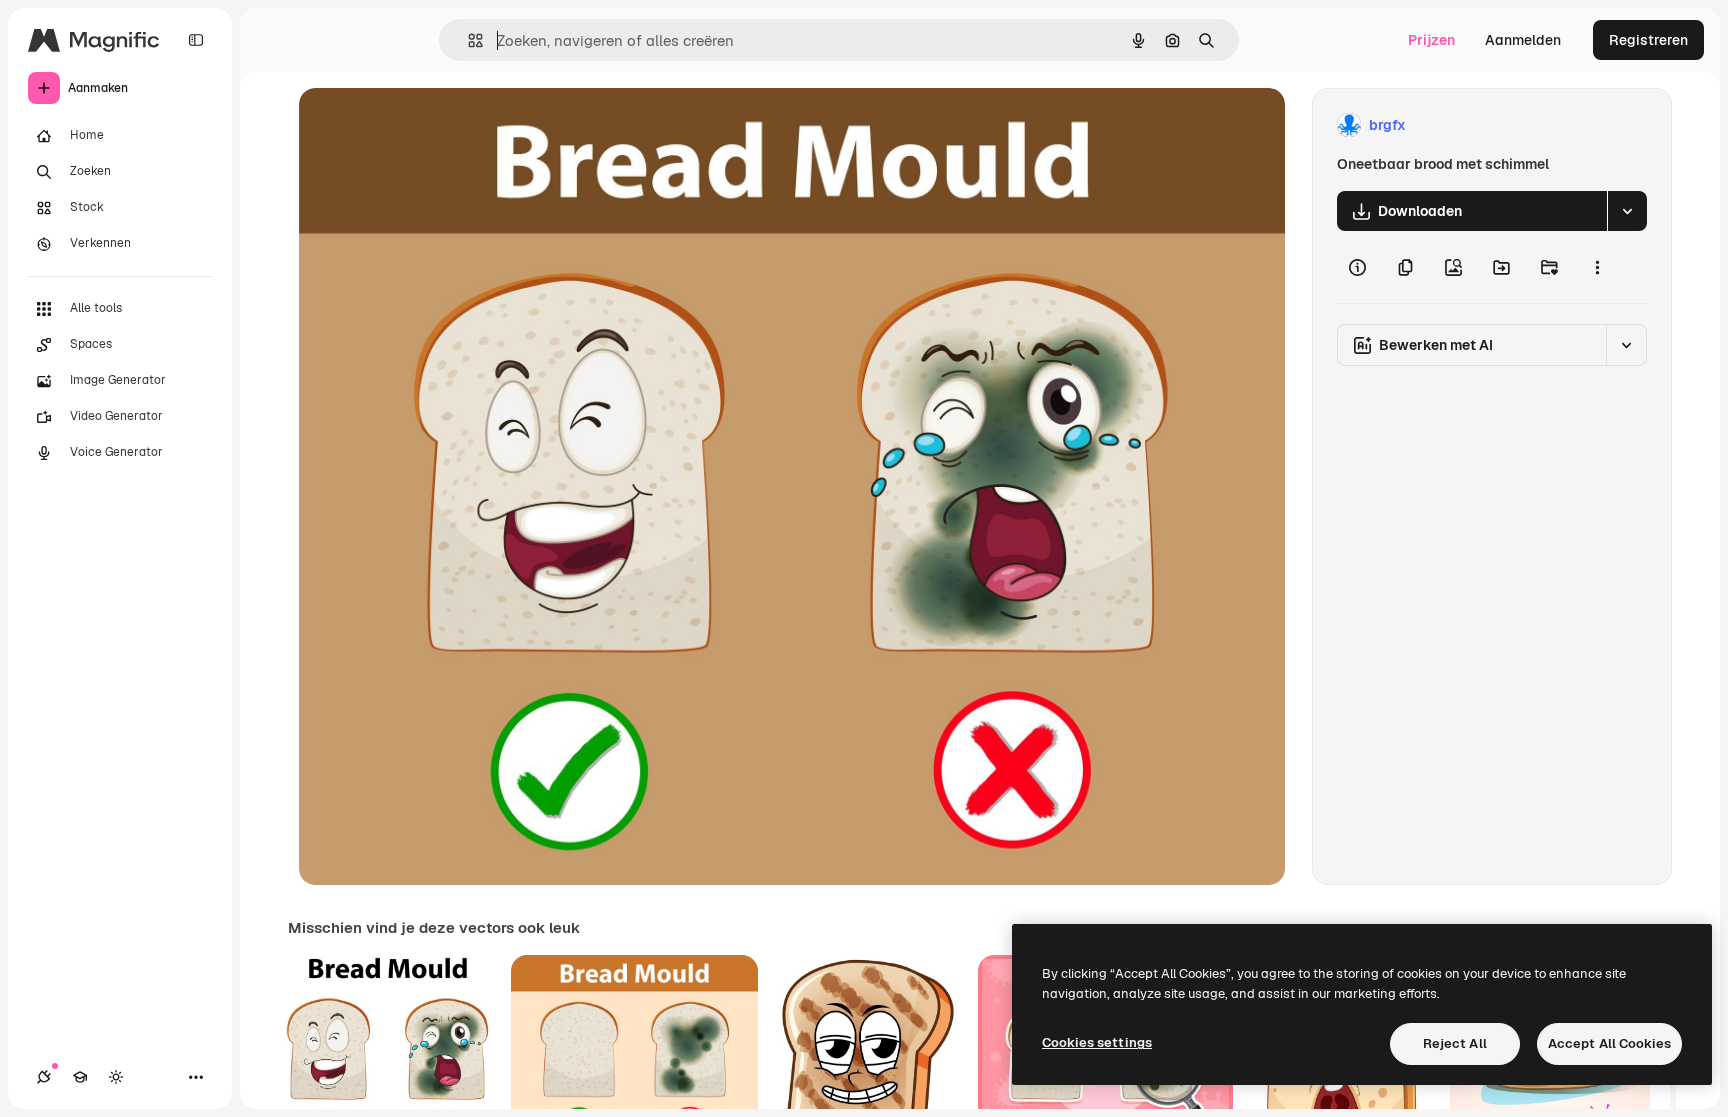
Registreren (1648, 40)
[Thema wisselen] (116, 1077)
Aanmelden (1523, 40)
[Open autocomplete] (467, 40)
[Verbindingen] (44, 1077)
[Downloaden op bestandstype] (1627, 211)
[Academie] (80, 1077)
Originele (430, 125)
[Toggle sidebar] (196, 40)
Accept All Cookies (1609, 1043)
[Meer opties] (1597, 267)
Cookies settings (1097, 1042)
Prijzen (1431, 40)
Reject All (1455, 1043)
